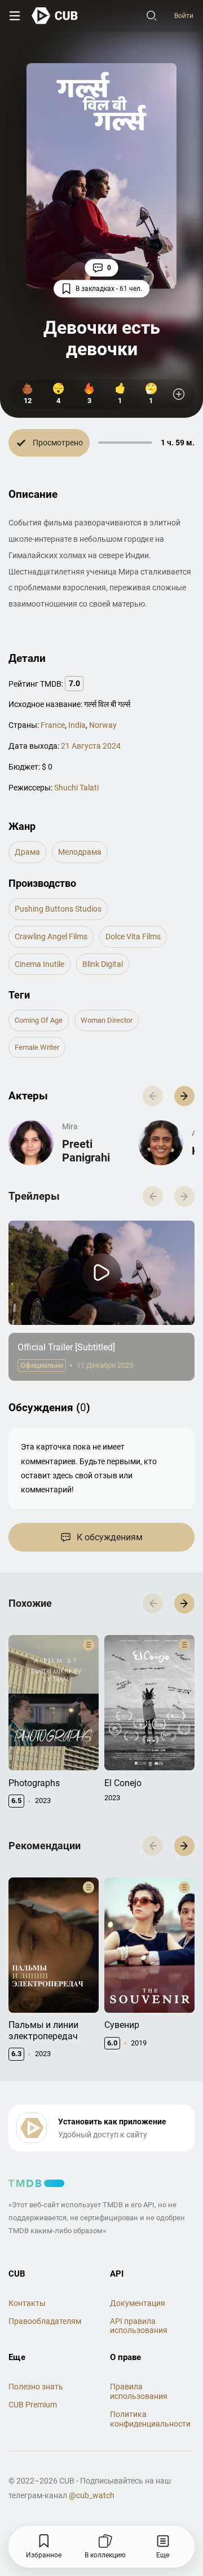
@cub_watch (92, 2495)
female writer (37, 1047)
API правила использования (139, 2326)
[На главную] (55, 16)
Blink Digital (103, 964)
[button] (184, 1096)
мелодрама (80, 852)
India (77, 725)
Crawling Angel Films (51, 936)
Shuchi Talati (76, 788)
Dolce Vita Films (133, 936)
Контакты (27, 2303)
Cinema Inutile (39, 964)
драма (27, 852)
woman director (107, 1020)
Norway (103, 725)
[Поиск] (152, 16)
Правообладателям (45, 2321)
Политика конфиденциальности (150, 2419)
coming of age (39, 1020)
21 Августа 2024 (91, 746)
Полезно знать (36, 2387)
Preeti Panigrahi (86, 1151)
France (53, 725)
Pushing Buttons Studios (58, 909)
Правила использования (139, 2391)
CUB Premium (33, 2405)
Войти (184, 16)
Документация (138, 2303)
